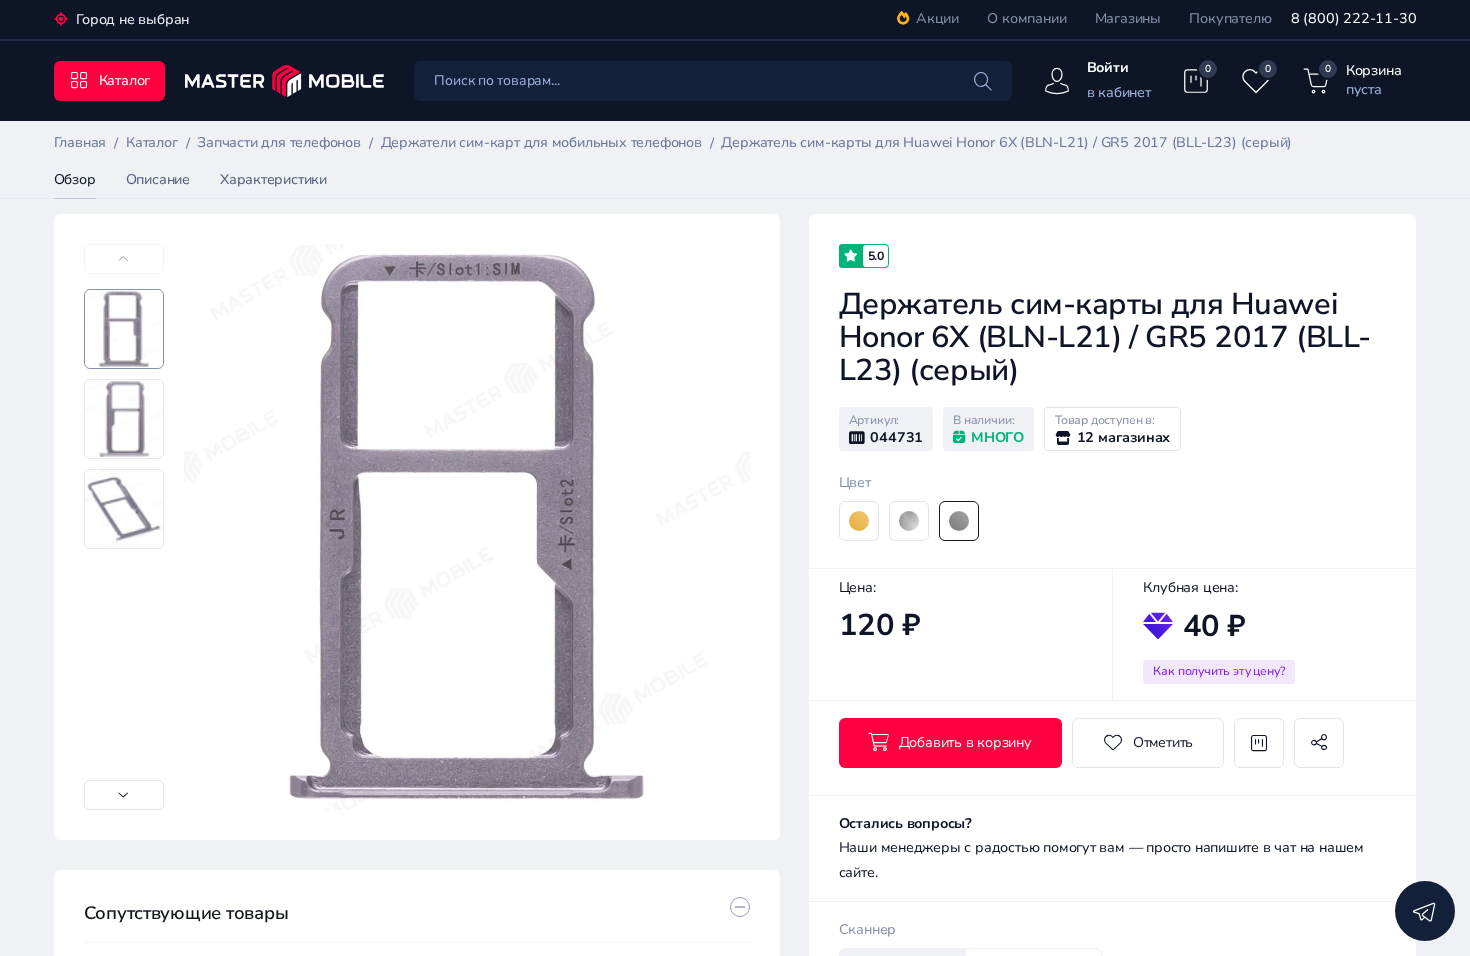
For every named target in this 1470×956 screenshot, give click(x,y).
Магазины (1128, 18)
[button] (124, 795)
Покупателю (1230, 18)
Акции (937, 18)
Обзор (75, 179)
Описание (158, 179)
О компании (1026, 18)
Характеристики (273, 179)
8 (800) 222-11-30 (1353, 18)
